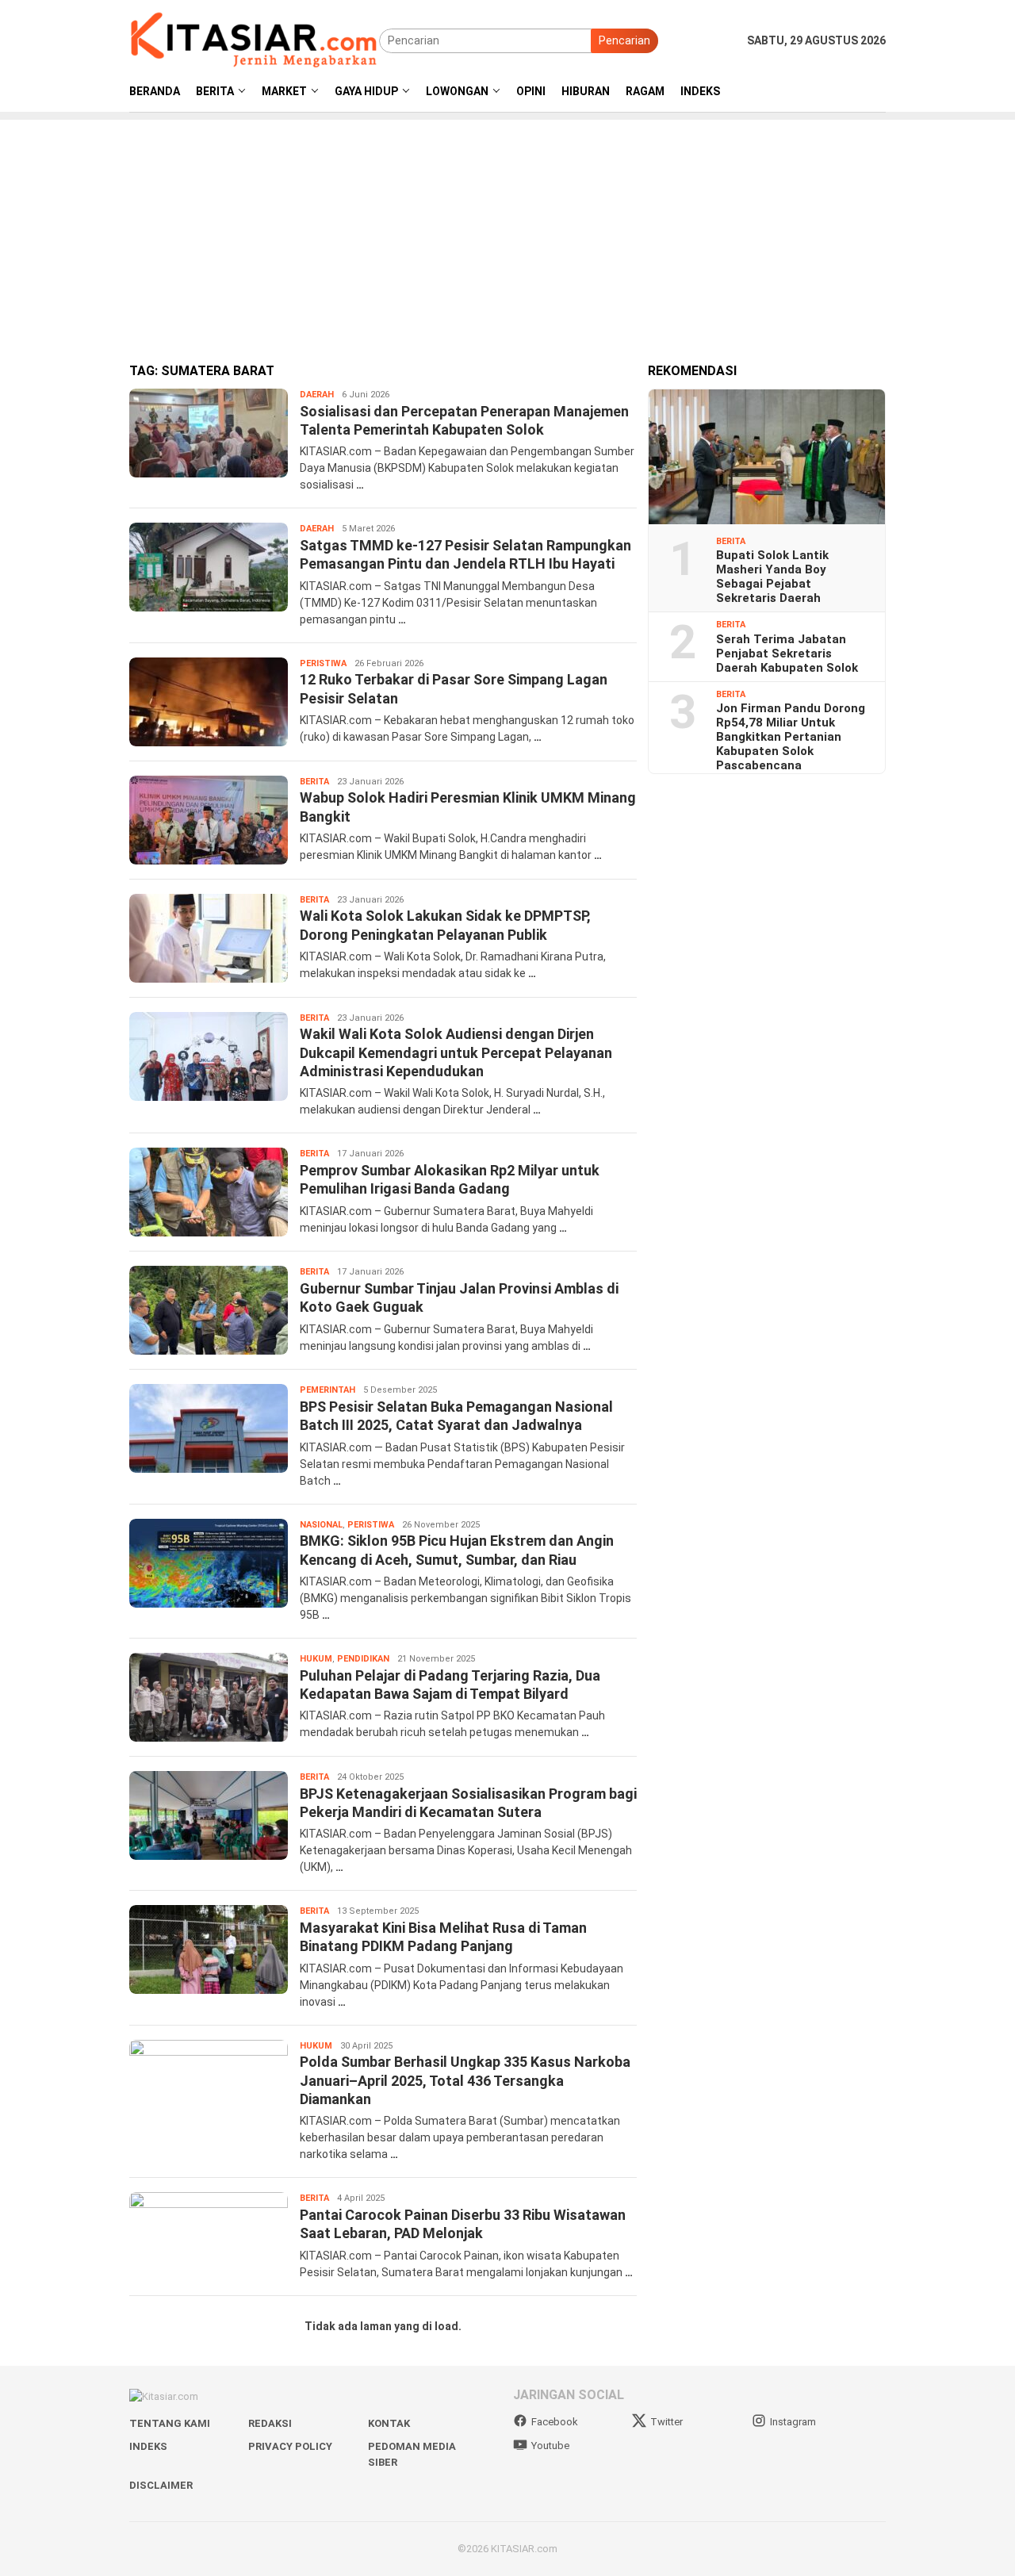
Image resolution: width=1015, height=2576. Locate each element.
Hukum (316, 1659)
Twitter (666, 2422)
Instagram (793, 2422)
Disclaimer (161, 2485)
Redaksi (270, 2423)
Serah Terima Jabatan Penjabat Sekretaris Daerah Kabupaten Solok (787, 654)
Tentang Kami (170, 2423)
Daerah (317, 395)
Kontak (389, 2423)
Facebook (555, 2422)
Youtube (550, 2446)
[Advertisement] (507, 231)
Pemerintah (327, 1390)
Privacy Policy (290, 2446)
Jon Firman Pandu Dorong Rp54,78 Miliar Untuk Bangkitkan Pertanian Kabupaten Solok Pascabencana (791, 737)
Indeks (148, 2446)
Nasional (321, 1525)
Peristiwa (323, 663)
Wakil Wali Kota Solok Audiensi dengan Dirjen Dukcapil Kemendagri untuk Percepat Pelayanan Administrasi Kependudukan (456, 1052)
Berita (314, 782)
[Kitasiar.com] (254, 40)
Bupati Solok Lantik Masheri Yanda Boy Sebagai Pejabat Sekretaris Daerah (772, 577)
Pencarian (624, 40)
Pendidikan (363, 1659)
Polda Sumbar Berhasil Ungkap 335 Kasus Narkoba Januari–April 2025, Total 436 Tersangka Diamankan (465, 2080)
